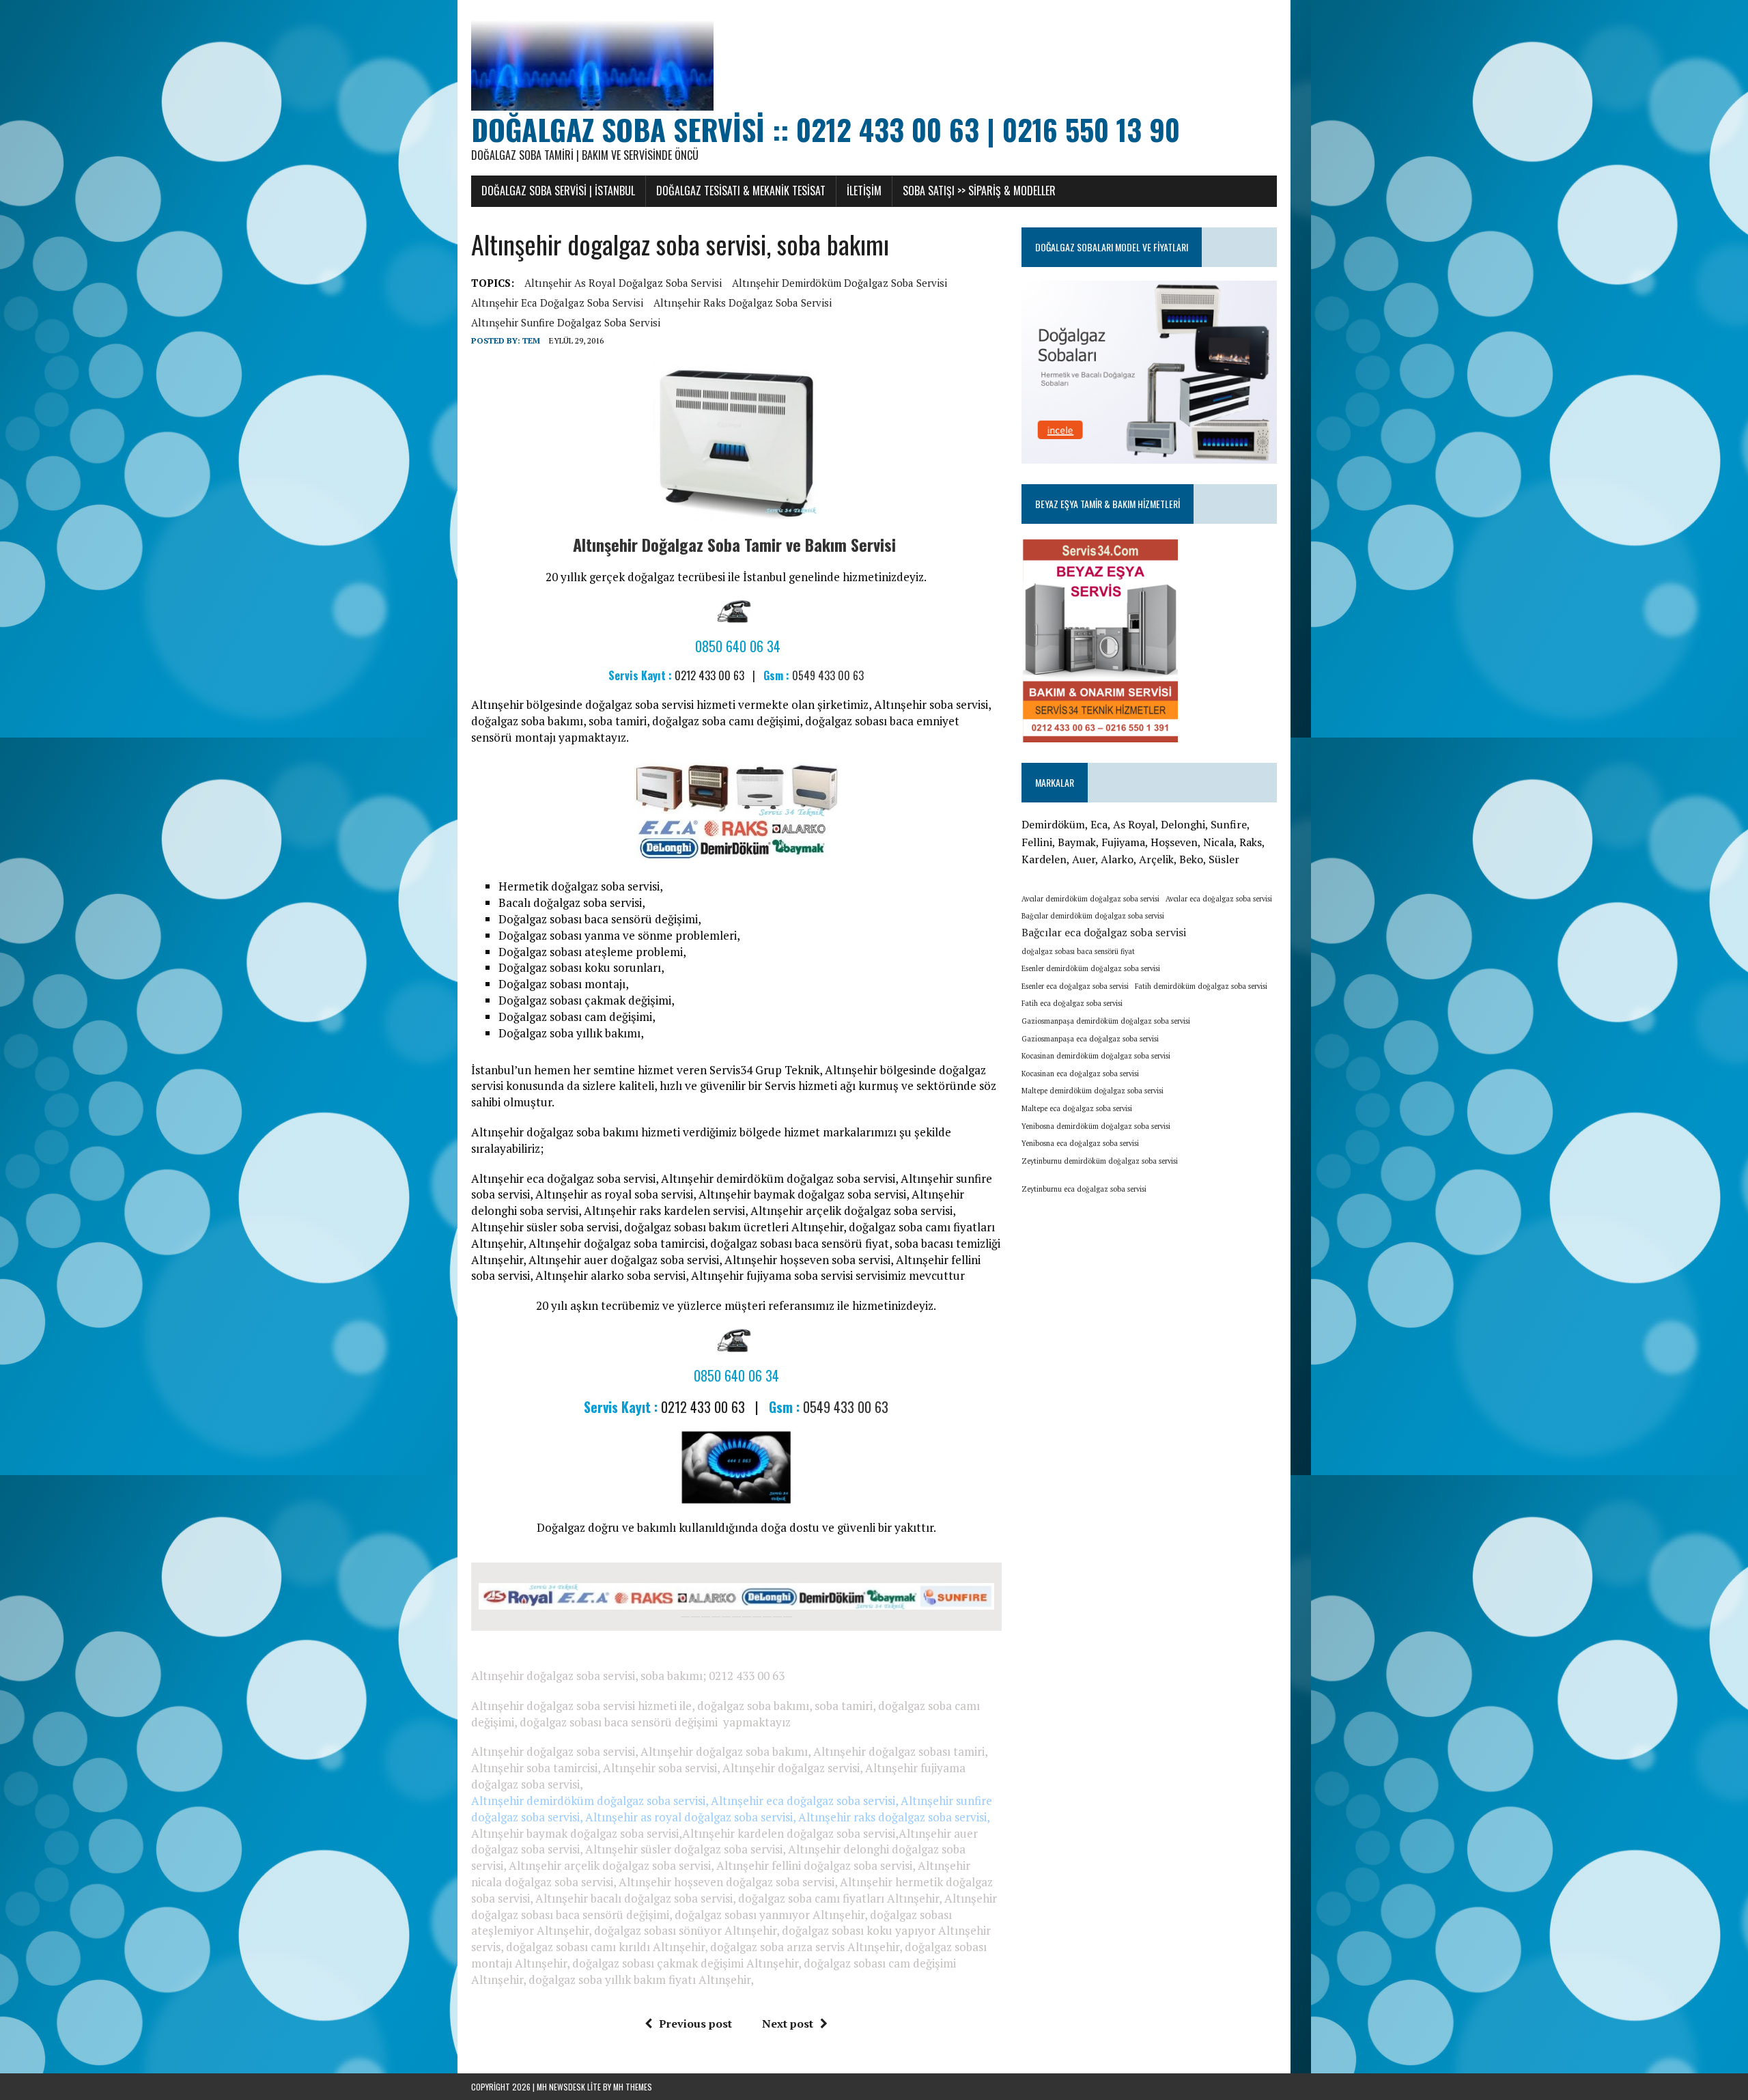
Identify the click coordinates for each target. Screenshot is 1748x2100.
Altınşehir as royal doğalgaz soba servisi (623, 283)
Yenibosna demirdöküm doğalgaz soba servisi (1096, 1126)
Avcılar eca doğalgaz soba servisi (1219, 899)
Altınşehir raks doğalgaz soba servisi (743, 303)
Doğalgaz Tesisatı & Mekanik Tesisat (741, 191)
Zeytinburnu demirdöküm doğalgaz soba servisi (1100, 1161)
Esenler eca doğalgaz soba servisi (1075, 986)
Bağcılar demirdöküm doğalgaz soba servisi (1093, 916)
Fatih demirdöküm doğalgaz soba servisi (1201, 986)
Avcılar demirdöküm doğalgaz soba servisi (1090, 899)
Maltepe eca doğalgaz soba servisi (1077, 1108)
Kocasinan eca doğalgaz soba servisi (1080, 1074)
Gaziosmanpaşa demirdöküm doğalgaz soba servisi (1106, 1021)
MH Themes (633, 2087)
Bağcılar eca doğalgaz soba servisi (1104, 932)
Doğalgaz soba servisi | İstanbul (558, 191)
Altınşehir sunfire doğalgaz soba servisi (566, 322)
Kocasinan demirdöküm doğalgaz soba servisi (1096, 1056)
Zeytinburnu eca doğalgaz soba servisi (1084, 1189)
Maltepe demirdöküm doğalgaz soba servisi (1092, 1091)
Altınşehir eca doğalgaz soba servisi (557, 303)
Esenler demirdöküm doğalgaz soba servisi (1091, 968)
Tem (531, 340)
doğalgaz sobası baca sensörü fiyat (1078, 951)
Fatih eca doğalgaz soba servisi (1072, 1003)
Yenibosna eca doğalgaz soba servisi (1080, 1143)
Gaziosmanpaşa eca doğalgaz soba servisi (1090, 1039)
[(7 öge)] (1155, 1185)
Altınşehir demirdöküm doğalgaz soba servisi (840, 283)
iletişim (864, 191)
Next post (788, 2024)
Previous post (695, 2024)
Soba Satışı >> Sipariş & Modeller (979, 191)
